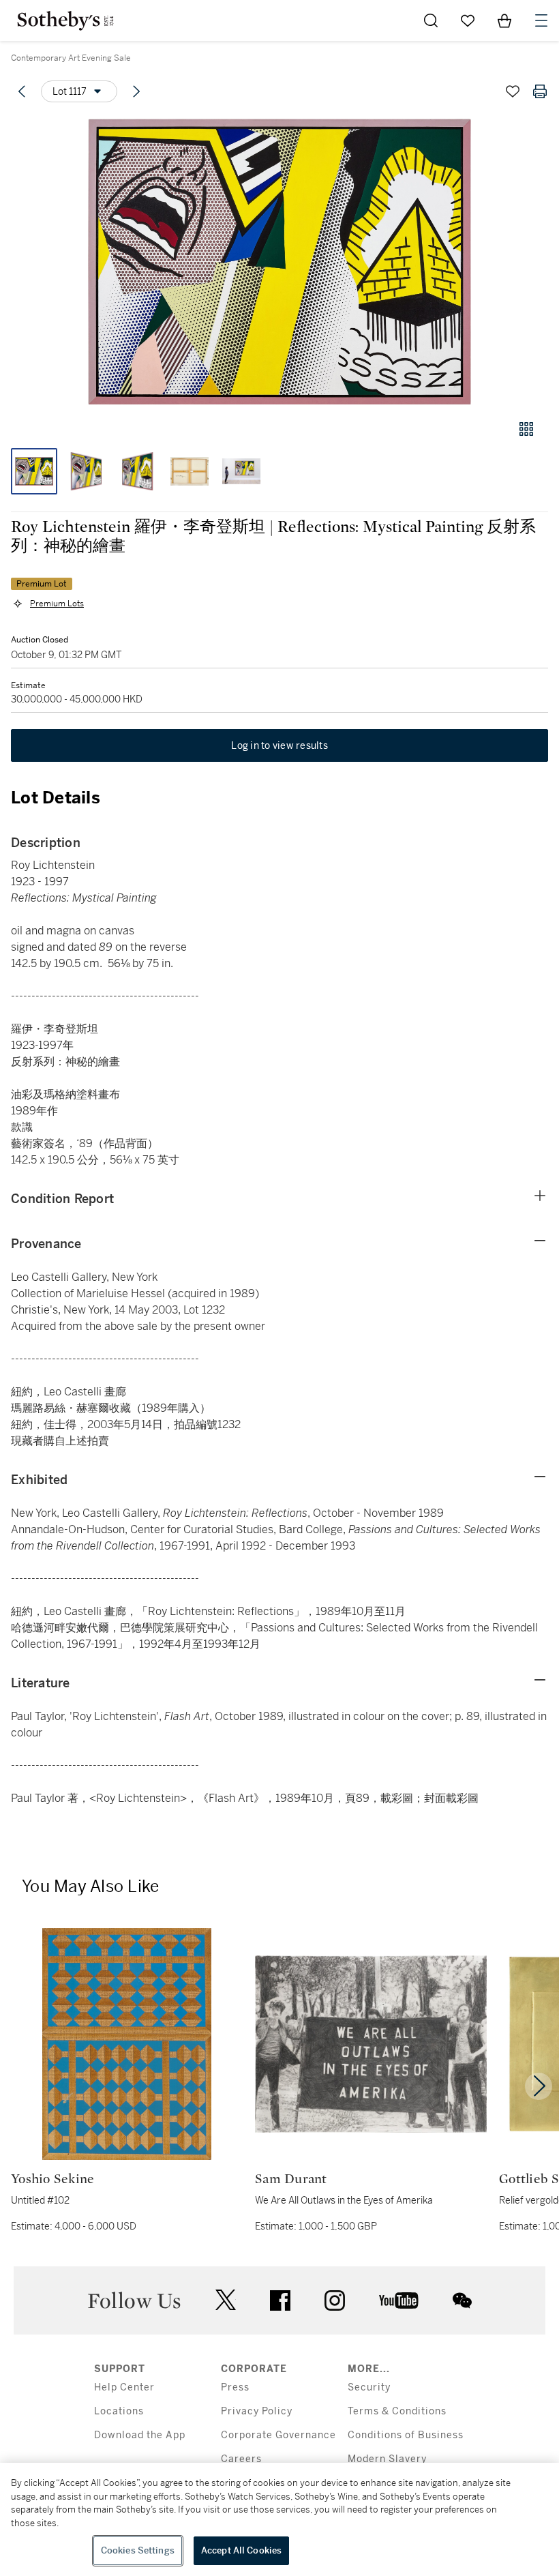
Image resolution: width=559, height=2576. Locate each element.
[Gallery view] (526, 429)
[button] (279, 262)
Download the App (140, 2435)
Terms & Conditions (397, 2411)
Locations (119, 2411)
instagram (335, 2300)
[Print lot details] (540, 91)
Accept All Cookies (241, 2550)
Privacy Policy (257, 2411)
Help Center (124, 2387)
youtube (399, 2300)
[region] (279, 2519)
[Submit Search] (431, 20)
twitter (226, 2300)
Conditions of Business (406, 2435)
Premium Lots (57, 604)
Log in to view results (279, 745)
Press (235, 2387)
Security (369, 2387)
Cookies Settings (138, 2550)
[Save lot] (513, 91)
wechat (462, 2300)
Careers (241, 2459)
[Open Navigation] (541, 20)
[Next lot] (136, 91)
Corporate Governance (278, 2435)
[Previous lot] (22, 91)
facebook (280, 2300)
